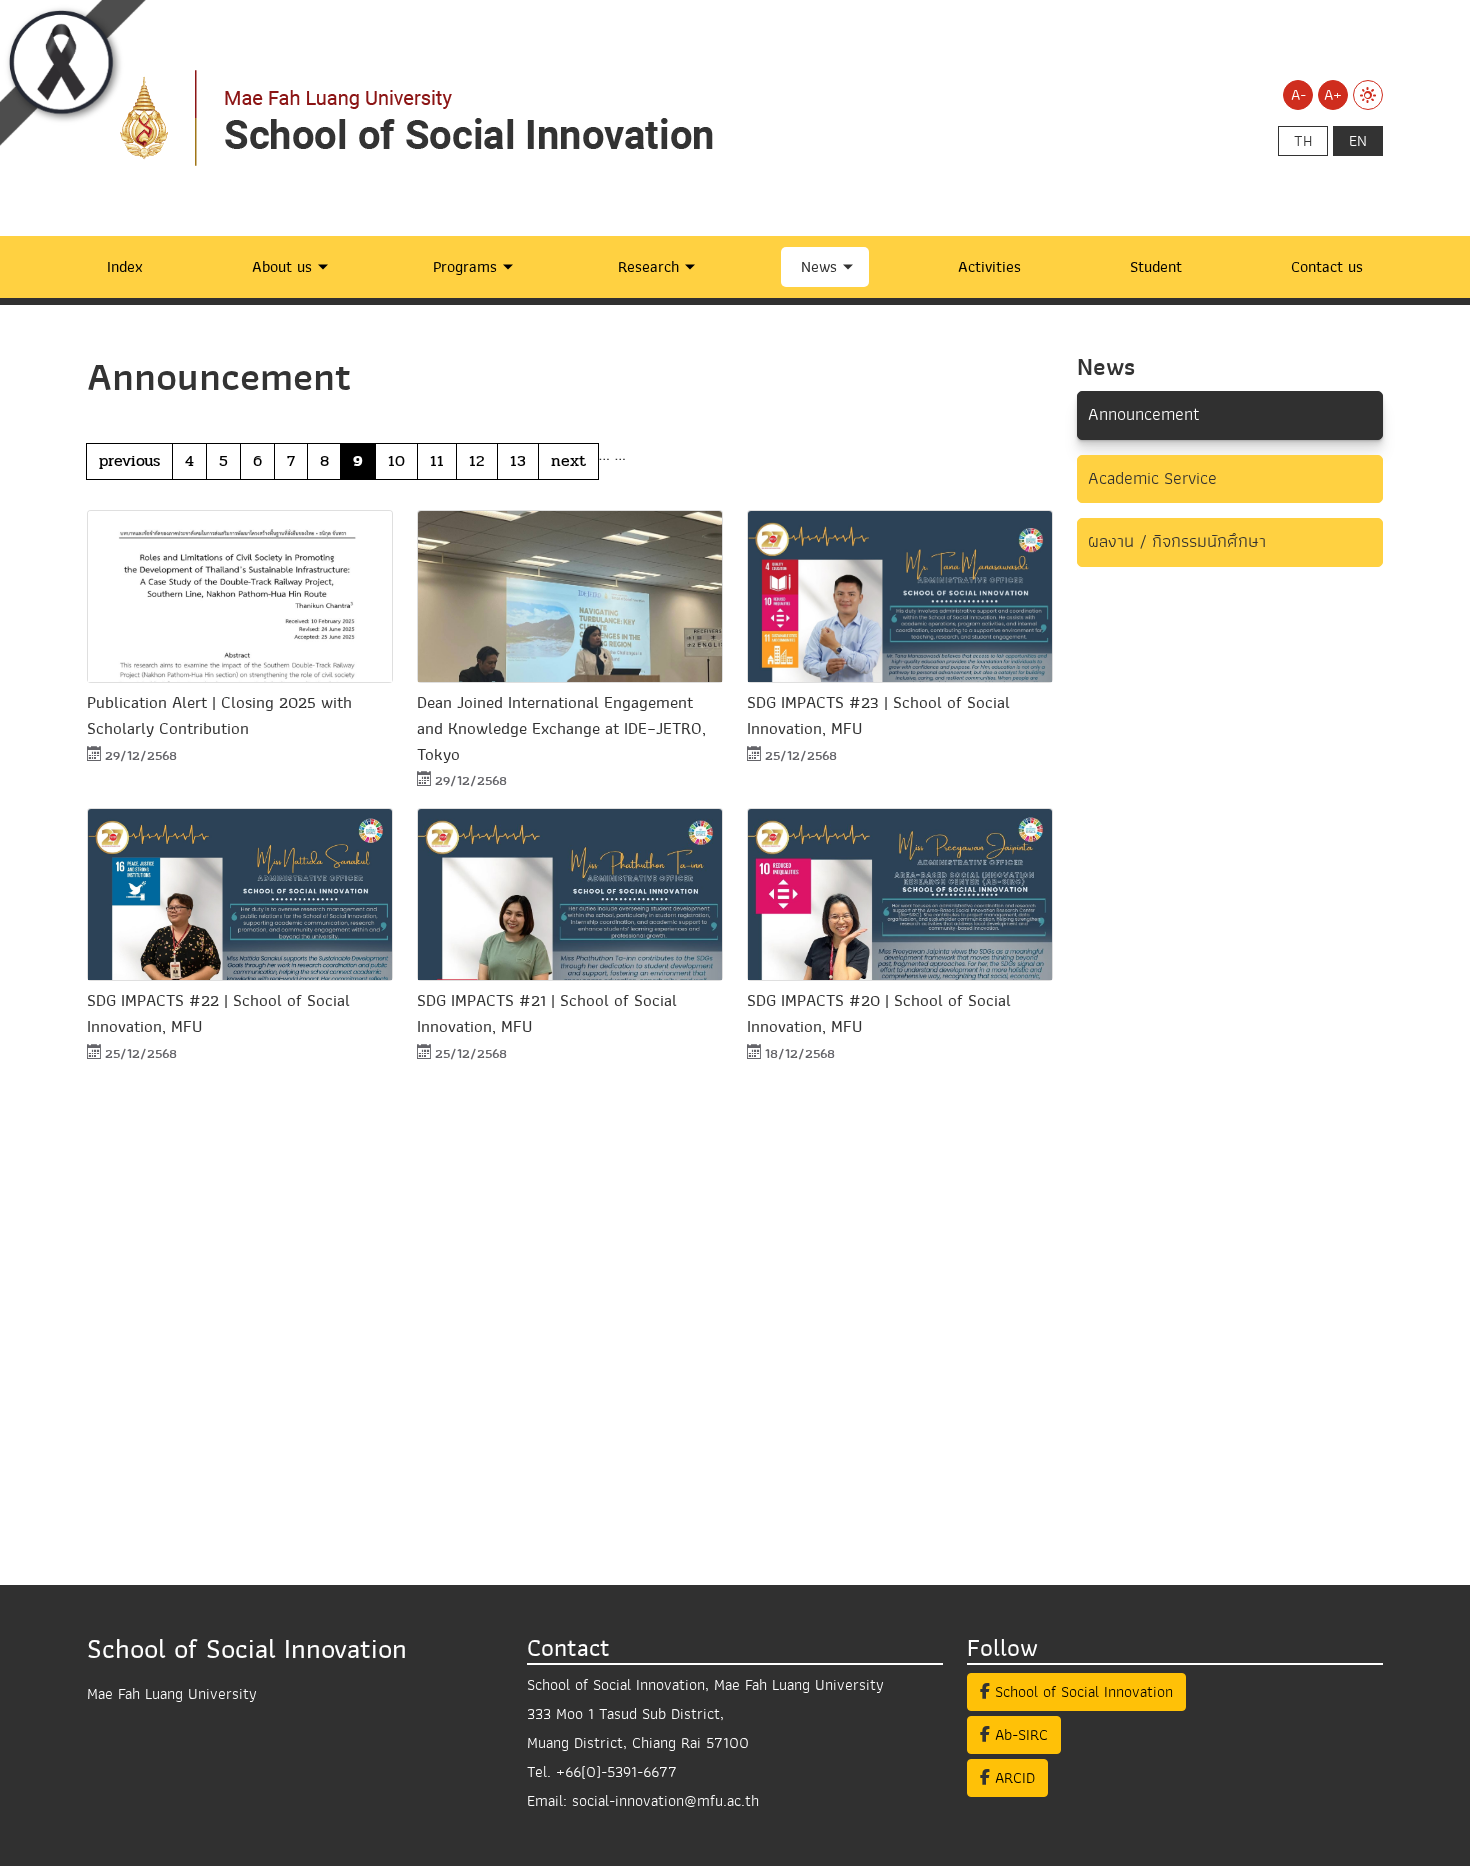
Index (125, 267)
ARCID (1012, 1778)
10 (396, 460)
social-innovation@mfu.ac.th (665, 1801)
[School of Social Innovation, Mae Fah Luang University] (437, 117)
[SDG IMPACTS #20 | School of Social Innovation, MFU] (900, 894)
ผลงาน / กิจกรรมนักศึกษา (1177, 541)
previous (129, 460)
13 (518, 460)
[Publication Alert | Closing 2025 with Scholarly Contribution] (240, 596)
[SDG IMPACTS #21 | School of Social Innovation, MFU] (570, 894)
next (568, 460)
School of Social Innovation (1081, 1692)
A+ (1333, 95)
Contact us (1327, 267)
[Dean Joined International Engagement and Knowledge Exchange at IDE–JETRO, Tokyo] (570, 596)
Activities (989, 267)
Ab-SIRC (1019, 1735)
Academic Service (1152, 478)
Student (1156, 267)
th (1303, 141)
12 (477, 460)
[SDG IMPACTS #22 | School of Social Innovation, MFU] (240, 894)
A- (1298, 95)
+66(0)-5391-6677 (616, 1772)
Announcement (1144, 414)
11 (437, 460)
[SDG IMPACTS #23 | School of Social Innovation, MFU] (900, 596)
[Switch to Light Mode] (1368, 95)
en (1358, 141)
